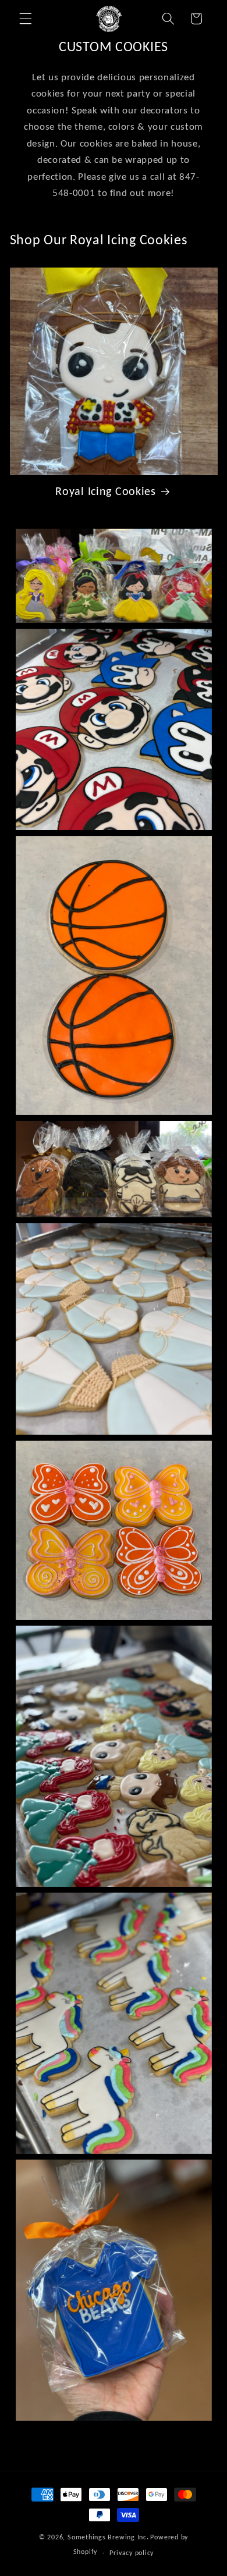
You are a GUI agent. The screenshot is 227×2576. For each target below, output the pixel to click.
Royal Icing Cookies (106, 491)
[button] (26, 19)
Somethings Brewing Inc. (108, 2537)
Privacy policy (132, 2552)
